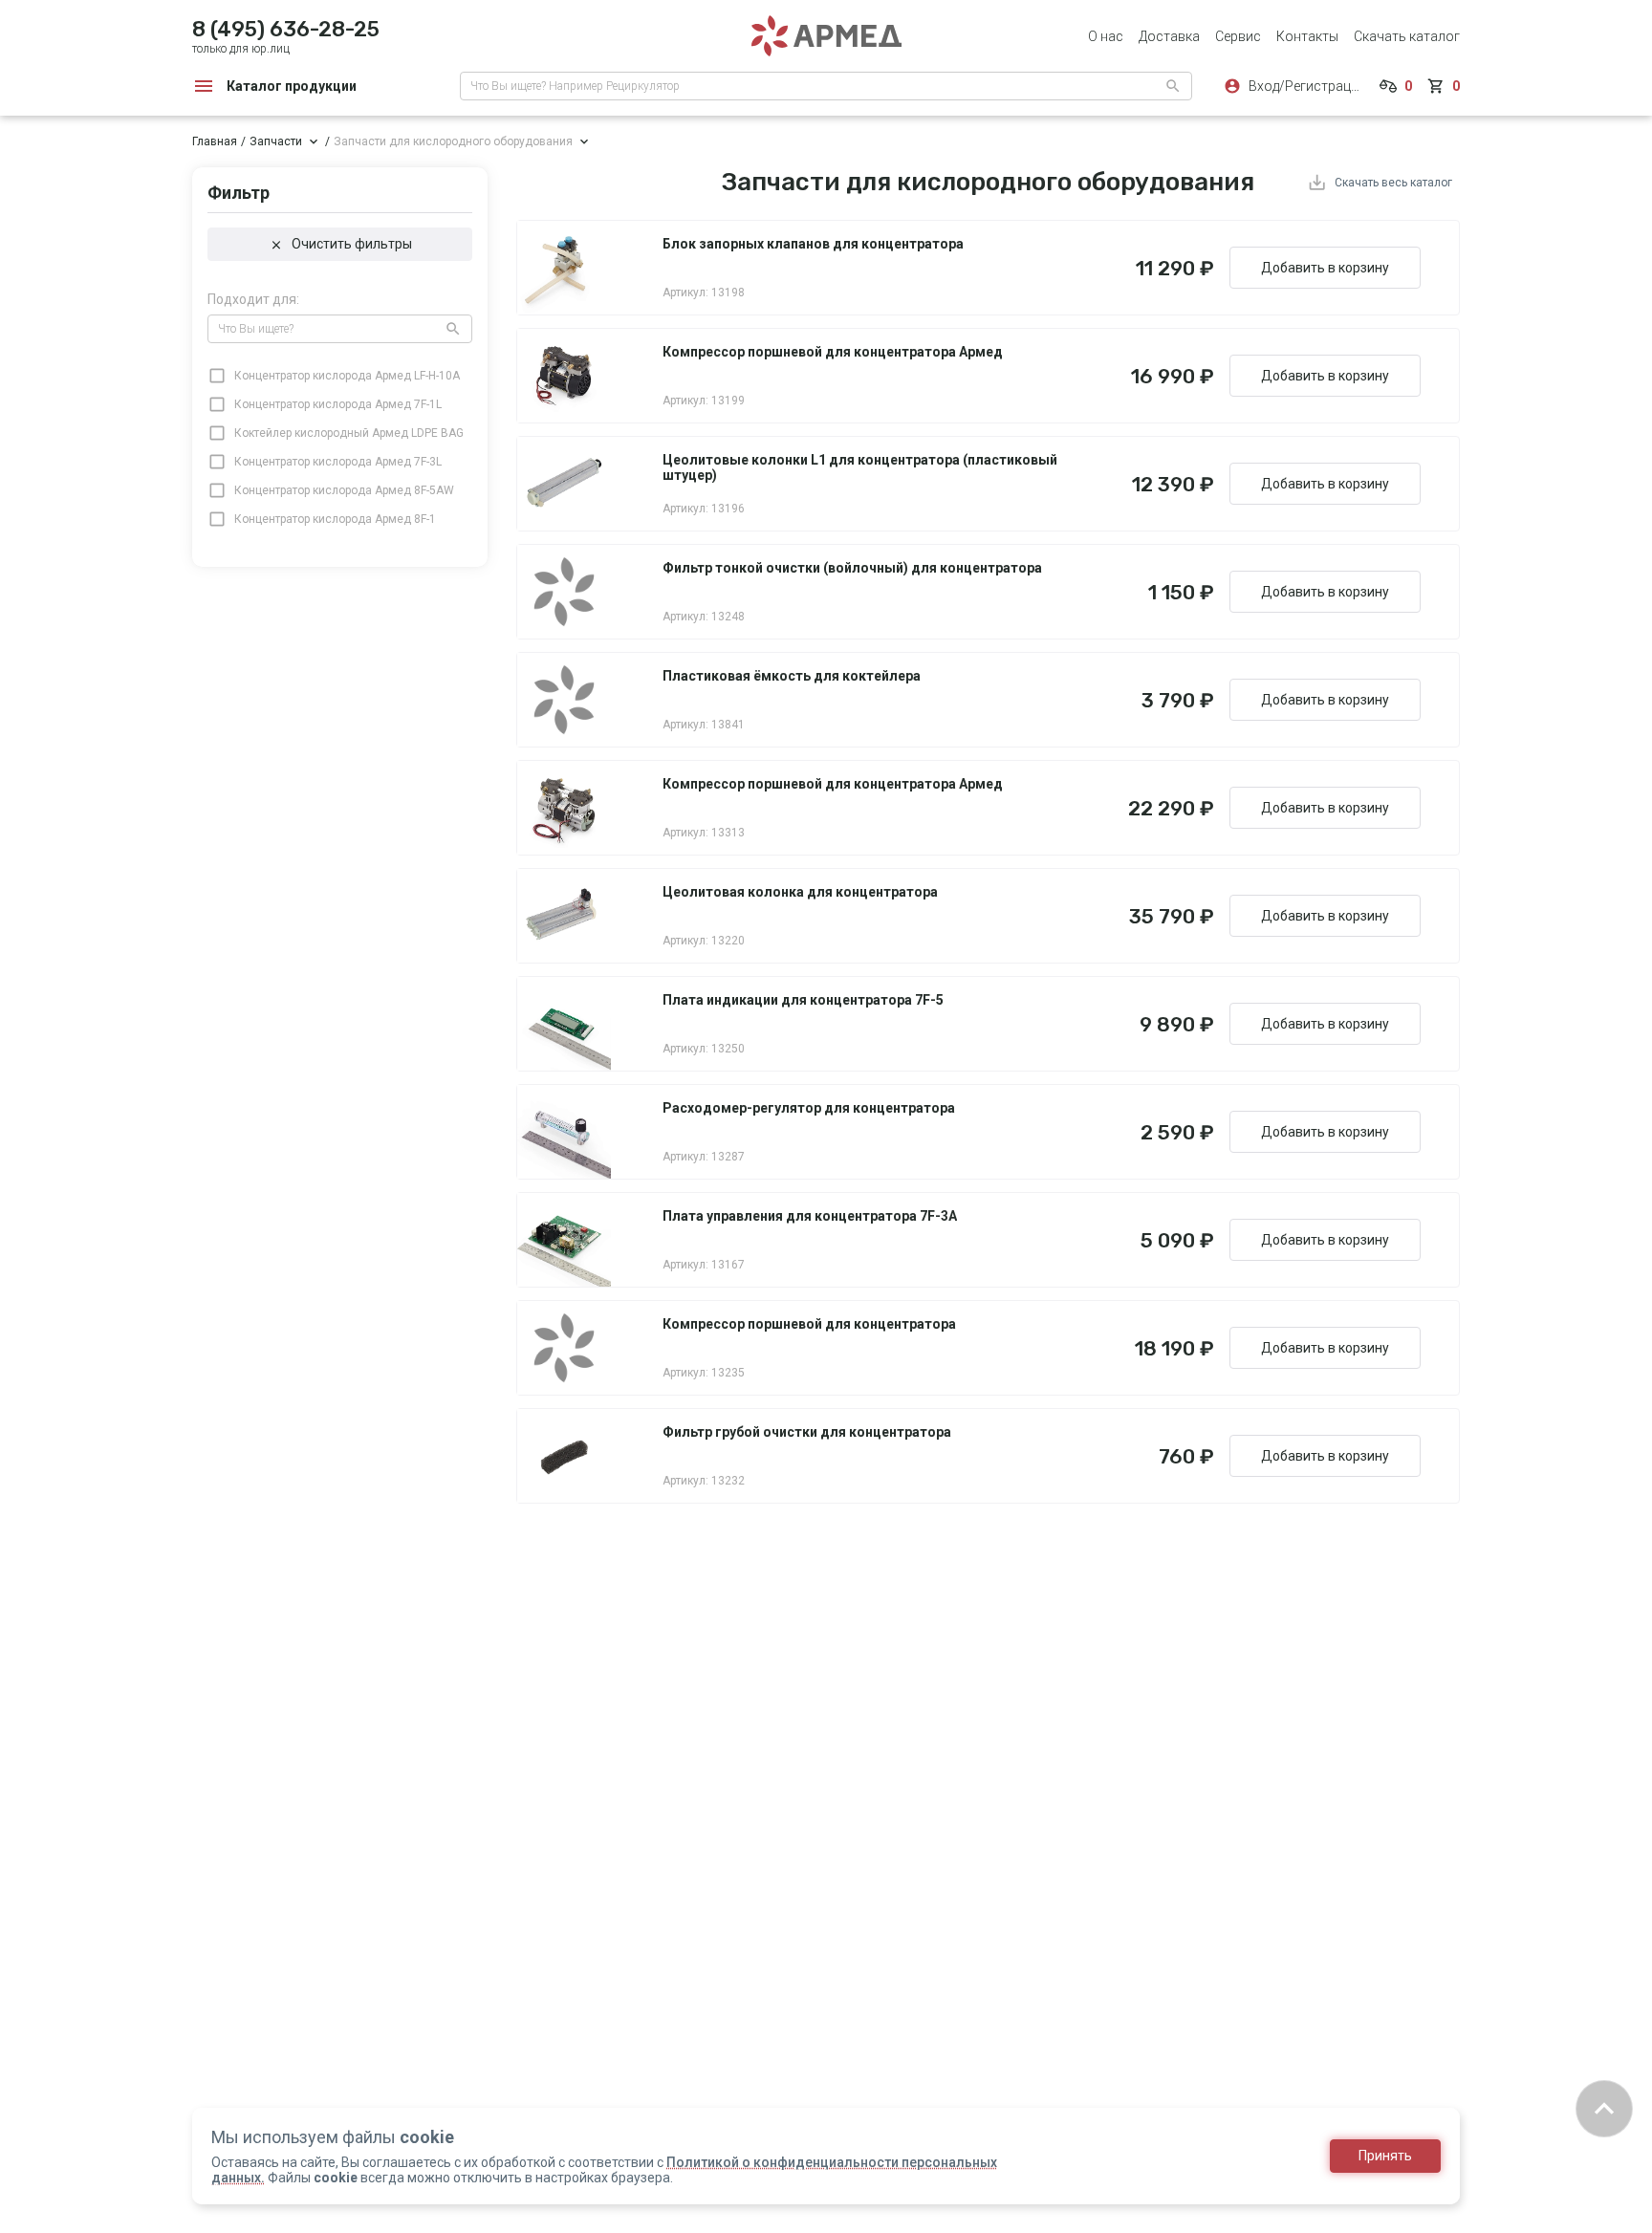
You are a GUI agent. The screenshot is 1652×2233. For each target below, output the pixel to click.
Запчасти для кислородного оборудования (453, 141)
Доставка (1169, 36)
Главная (215, 141)
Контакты (1307, 36)
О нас (1106, 36)
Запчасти (276, 141)
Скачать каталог (1407, 36)
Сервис (1238, 36)
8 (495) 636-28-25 (286, 29)
